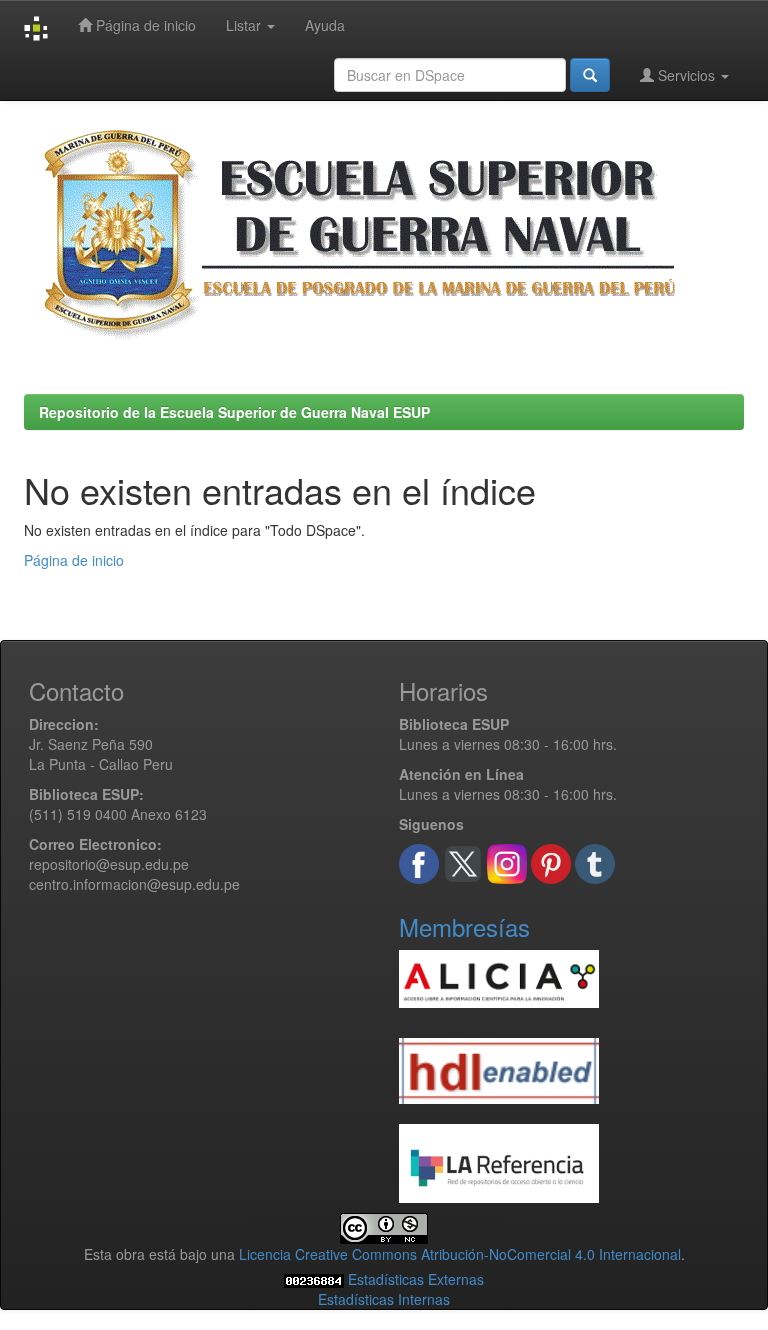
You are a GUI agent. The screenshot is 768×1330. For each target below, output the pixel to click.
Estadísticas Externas (416, 1279)
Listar (245, 25)
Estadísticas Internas (384, 1299)
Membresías (464, 926)
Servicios (686, 75)
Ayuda (325, 25)
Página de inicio (144, 25)
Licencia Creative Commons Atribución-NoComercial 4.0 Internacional (460, 1254)
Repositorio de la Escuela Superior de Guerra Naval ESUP (234, 412)
